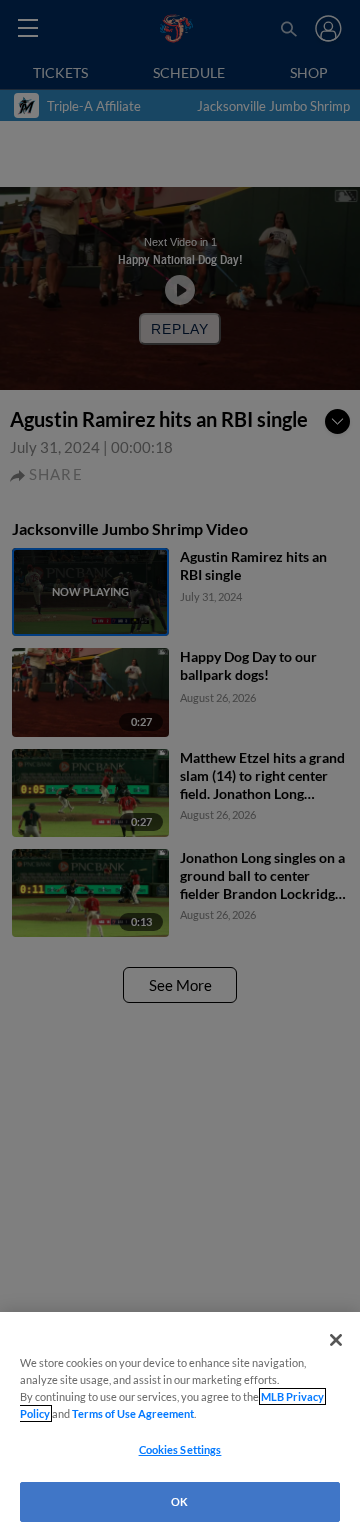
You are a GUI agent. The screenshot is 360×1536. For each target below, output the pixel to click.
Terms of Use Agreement (133, 1413)
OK (179, 1501)
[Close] (336, 1340)
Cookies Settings (180, 1449)
